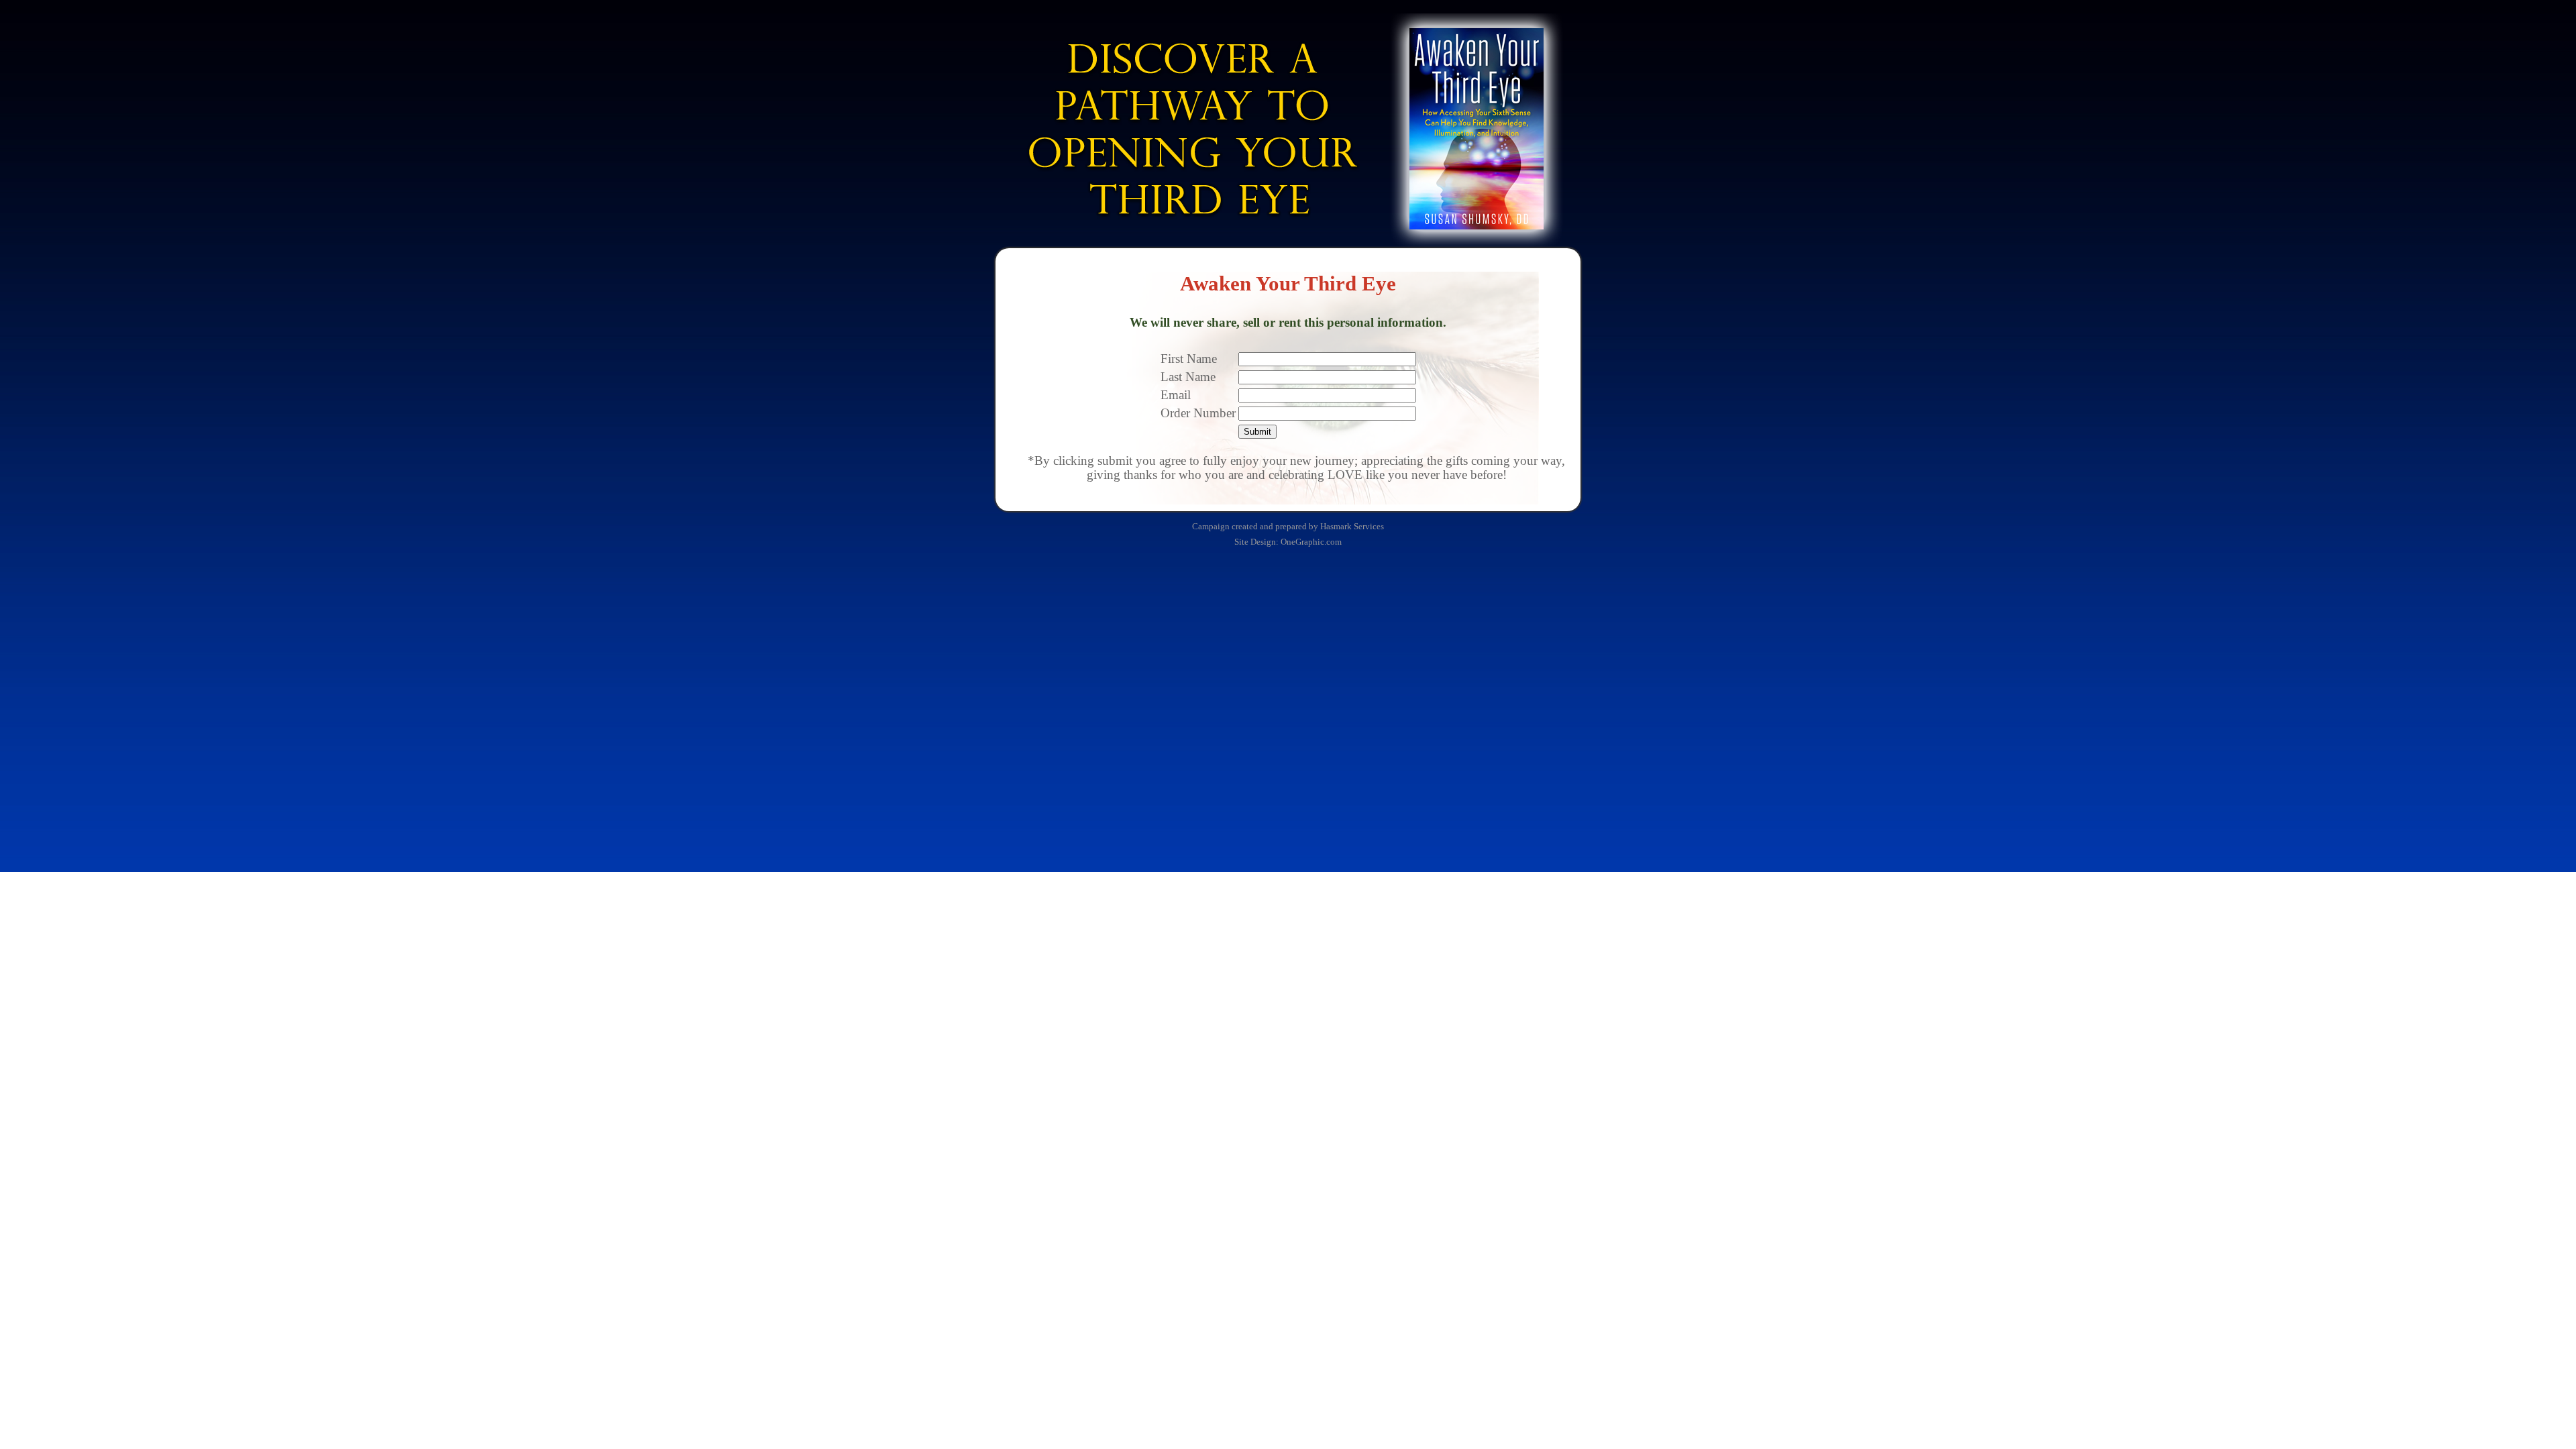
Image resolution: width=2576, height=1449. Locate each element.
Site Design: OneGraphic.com (1288, 542)
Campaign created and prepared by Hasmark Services (1288, 526)
